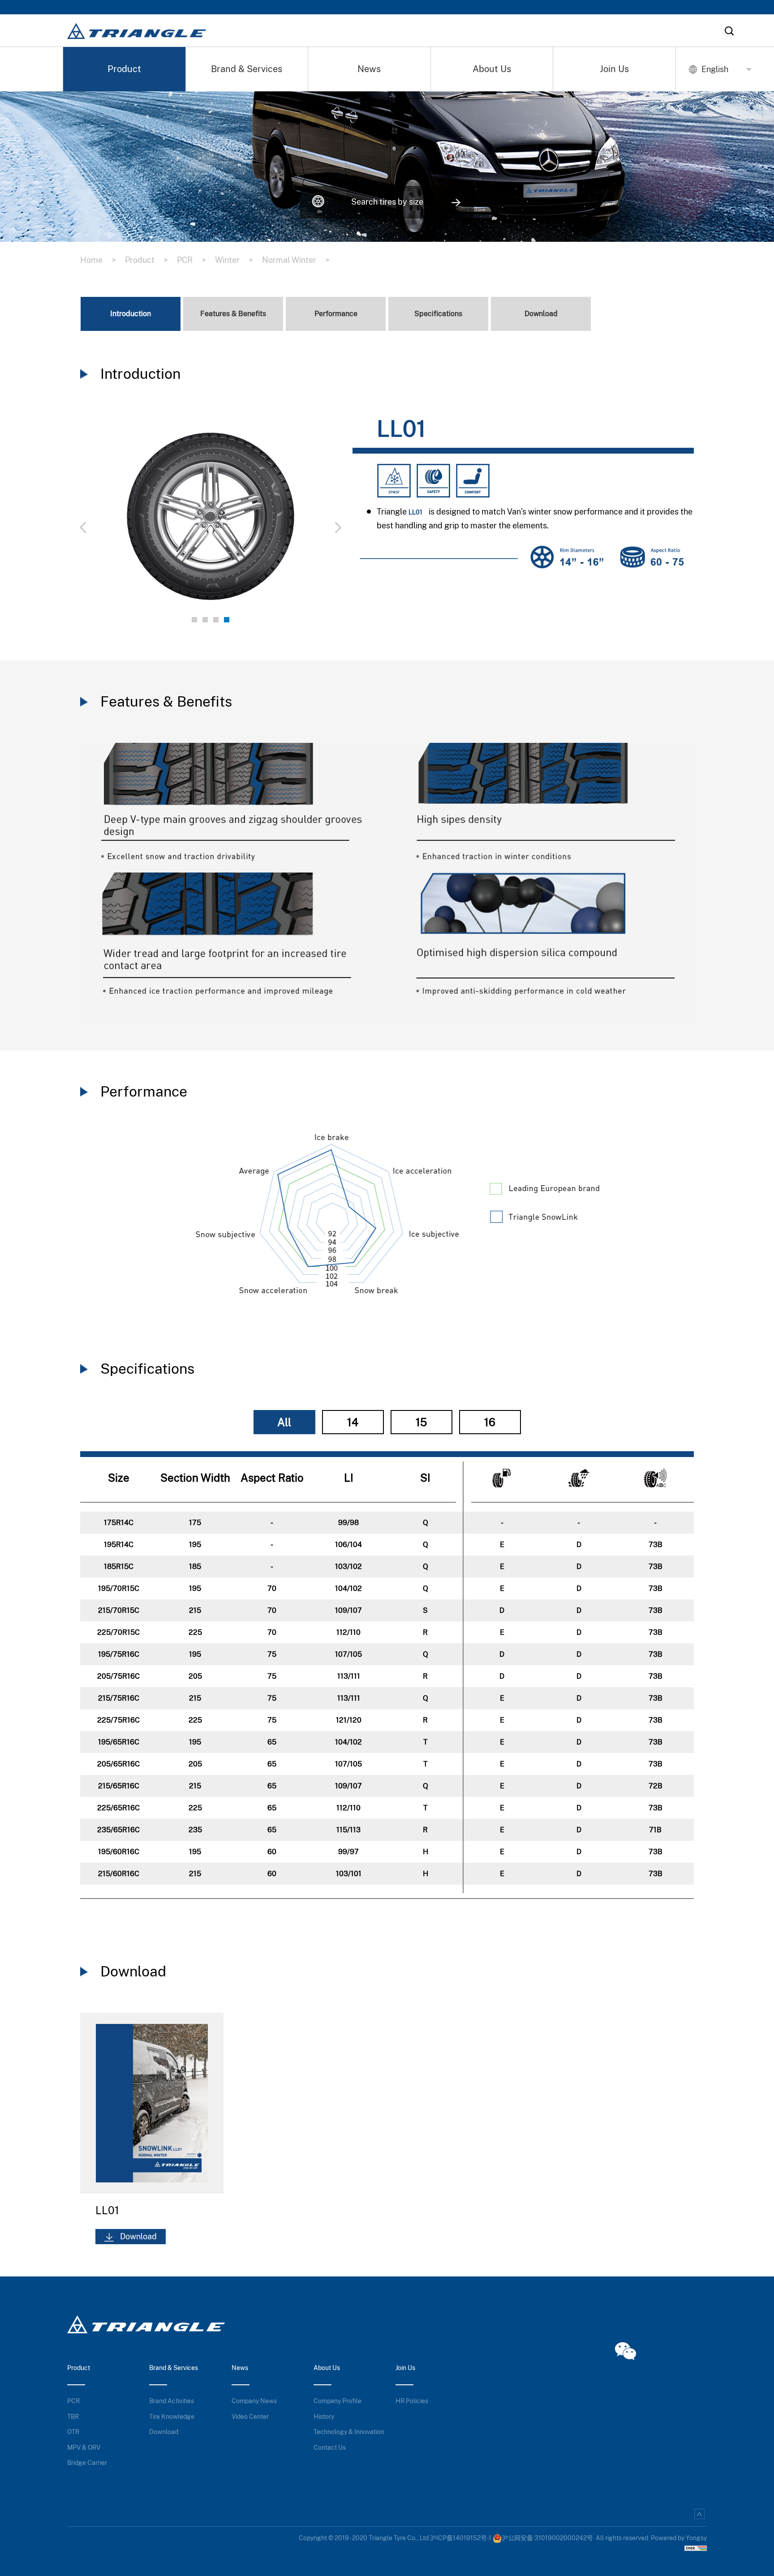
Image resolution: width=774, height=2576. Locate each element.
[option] (211, 522)
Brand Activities (172, 2401)
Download (164, 2432)
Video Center (250, 2417)
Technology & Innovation (349, 2432)
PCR (191, 260)
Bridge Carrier (87, 2463)
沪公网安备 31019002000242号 (547, 2538)
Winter (234, 260)
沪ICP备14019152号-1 (461, 2538)
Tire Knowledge (172, 2417)
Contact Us (330, 2447)
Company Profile (338, 2401)
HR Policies (412, 2401)
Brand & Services (247, 69)
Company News (254, 2401)
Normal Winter (296, 260)
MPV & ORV (84, 2447)
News (369, 69)
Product (124, 69)
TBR (73, 2417)
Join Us (614, 69)
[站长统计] (696, 2547)
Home (98, 260)
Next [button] (292, 522)
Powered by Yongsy (679, 2538)
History (324, 2417)
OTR (73, 2432)
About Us (492, 69)
